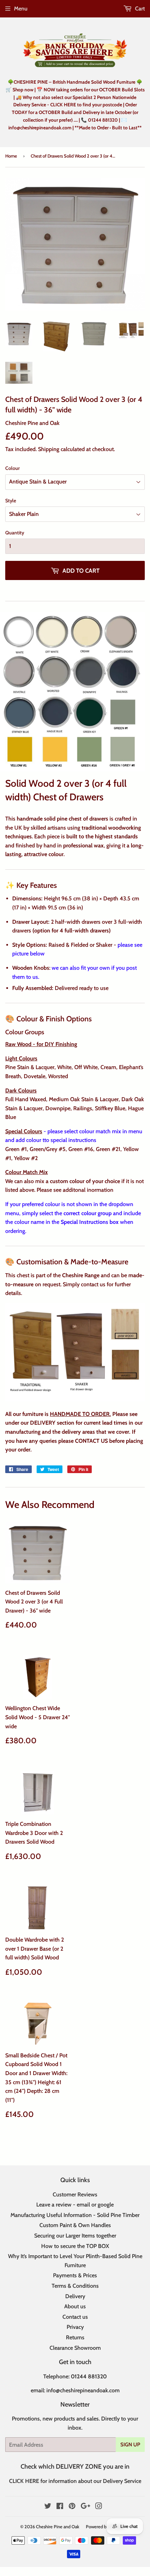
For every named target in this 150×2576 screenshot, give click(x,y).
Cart (139, 9)
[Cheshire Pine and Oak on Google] (85, 2507)
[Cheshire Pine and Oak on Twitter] (48, 2507)
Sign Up (130, 2445)
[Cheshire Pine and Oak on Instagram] (99, 2507)
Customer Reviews (75, 2194)
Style (11, 501)
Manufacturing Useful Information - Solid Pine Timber (75, 2215)
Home (11, 156)
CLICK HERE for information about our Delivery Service (75, 2481)
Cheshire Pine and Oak (58, 2527)
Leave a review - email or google (75, 2205)
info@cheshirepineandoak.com (83, 2390)
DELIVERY (43, 1423)
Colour (13, 468)
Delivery (75, 2296)
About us (75, 2306)
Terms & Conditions (75, 2286)
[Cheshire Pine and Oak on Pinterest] (72, 2507)
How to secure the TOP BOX (75, 2246)
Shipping (49, 449)
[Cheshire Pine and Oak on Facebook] (60, 2507)
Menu (21, 9)
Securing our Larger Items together (75, 2236)
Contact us (75, 2317)
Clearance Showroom (75, 2348)
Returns (75, 2337)
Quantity (15, 533)
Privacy (75, 2327)
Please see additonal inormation (75, 1190)
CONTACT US (91, 1441)
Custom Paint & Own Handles (75, 2225)
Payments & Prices (75, 2275)
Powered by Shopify (105, 2527)
